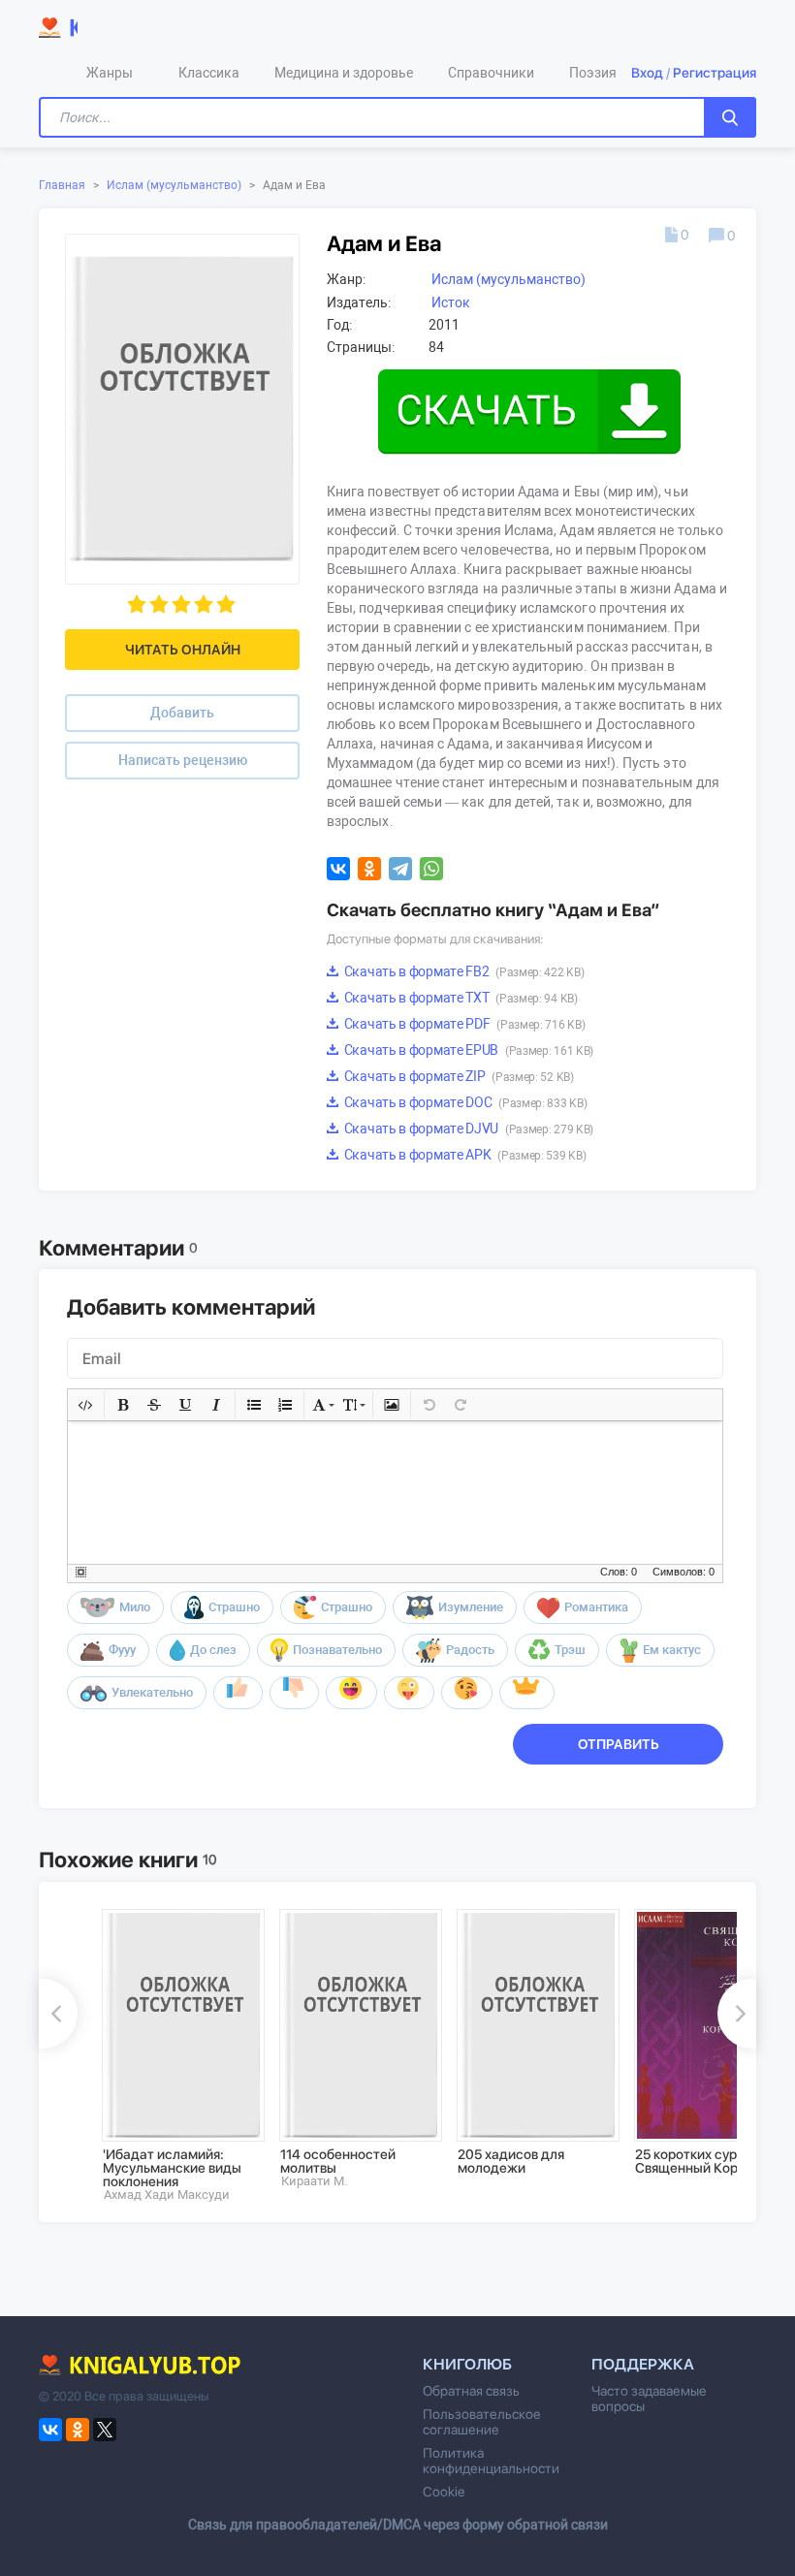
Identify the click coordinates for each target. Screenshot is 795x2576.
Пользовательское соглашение (482, 2422)
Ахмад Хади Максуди (167, 2194)
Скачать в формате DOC (464, 1102)
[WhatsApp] (431, 869)
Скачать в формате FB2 (462, 971)
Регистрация (715, 73)
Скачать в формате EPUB (467, 1050)
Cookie (444, 2492)
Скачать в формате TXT (460, 998)
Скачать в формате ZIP (458, 1076)
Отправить (619, 1744)
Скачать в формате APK (463, 1155)
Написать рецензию (183, 760)
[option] (177, 2055)
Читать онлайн (183, 650)
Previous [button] (58, 2014)
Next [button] (737, 2014)
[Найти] (730, 117)
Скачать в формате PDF (463, 1024)
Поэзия (593, 73)
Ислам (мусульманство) (174, 185)
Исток (451, 302)
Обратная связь (471, 2391)
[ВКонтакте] (338, 869)
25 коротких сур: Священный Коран (694, 2161)
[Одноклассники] (369, 869)
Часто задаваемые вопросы (649, 2399)
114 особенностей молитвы (338, 2161)
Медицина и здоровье (344, 73)
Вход (647, 73)
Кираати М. (314, 2181)
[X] (105, 2430)
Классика (209, 73)
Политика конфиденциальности (491, 2461)
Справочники (491, 73)
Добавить (182, 713)
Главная (62, 185)
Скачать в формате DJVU (467, 1129)
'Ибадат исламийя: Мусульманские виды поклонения (172, 2168)
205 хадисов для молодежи (511, 2161)
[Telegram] (400, 869)
